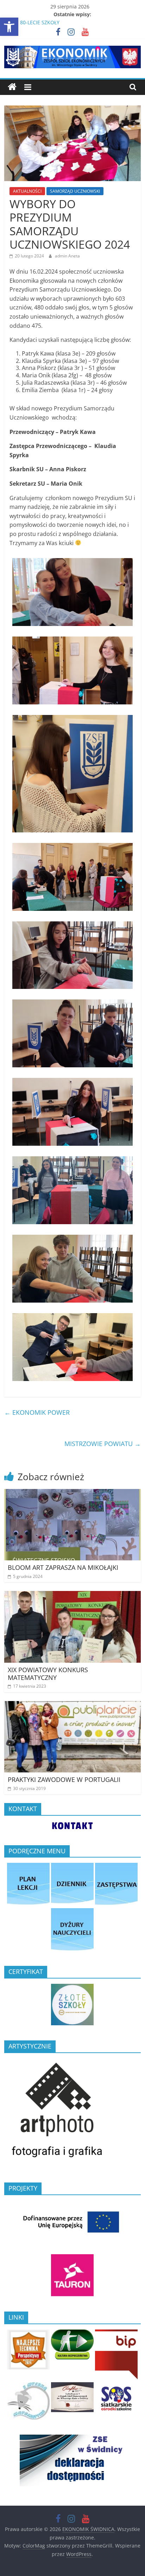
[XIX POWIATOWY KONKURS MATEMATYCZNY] (72, 1595)
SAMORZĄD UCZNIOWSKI (75, 191)
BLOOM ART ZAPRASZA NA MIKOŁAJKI (63, 1567)
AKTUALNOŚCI (27, 191)
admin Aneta (67, 256)
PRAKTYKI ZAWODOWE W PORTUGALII (64, 1779)
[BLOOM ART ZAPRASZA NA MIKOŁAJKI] (72, 1493)
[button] (9, 27)
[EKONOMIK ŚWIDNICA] (12, 87)
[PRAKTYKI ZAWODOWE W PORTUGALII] (72, 1705)
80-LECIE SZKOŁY (40, 22)
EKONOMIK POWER (37, 1412)
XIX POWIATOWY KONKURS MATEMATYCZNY (48, 1674)
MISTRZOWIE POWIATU (103, 1444)
